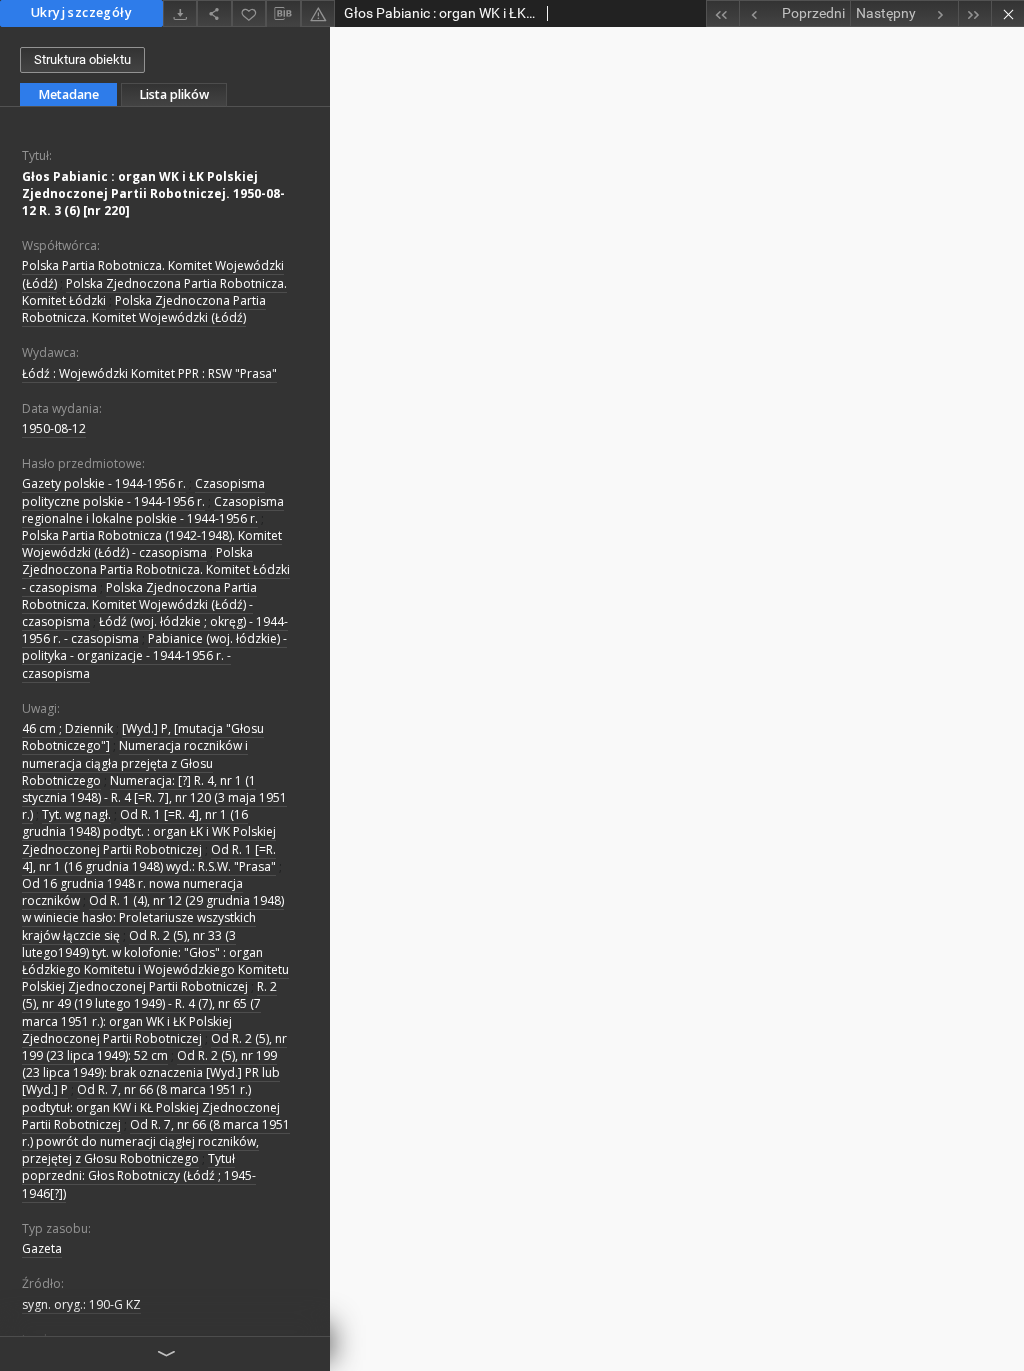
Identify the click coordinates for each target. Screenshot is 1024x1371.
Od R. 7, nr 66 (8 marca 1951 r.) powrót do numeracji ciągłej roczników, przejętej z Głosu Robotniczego (156, 1141)
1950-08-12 (54, 428)
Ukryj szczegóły (81, 12)
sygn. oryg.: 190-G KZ (81, 1304)
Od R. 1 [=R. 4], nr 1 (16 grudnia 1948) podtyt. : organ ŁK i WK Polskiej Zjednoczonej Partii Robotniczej (149, 831)
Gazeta (42, 1248)
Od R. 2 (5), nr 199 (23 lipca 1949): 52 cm (154, 1047)
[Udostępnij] (214, 13)
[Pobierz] (180, 13)
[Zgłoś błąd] (318, 13)
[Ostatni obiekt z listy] (974, 13)
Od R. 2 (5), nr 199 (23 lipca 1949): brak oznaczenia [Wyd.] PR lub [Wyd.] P (151, 1072)
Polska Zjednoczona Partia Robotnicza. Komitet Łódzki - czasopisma (156, 569)
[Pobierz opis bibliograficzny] (283, 14)
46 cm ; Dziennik (67, 728)
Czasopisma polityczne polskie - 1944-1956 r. (143, 492)
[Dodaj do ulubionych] (249, 13)
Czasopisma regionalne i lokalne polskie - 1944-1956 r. (153, 510)
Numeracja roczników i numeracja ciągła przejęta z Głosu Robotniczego (135, 762)
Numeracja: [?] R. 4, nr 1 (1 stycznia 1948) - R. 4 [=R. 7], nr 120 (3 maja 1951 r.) (154, 797)
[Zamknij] (1007, 13)
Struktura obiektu (82, 59)
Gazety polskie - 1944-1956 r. (104, 483)
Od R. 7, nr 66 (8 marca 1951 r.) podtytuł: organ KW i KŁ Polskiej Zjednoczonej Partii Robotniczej (151, 1106)
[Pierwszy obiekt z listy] (722, 13)
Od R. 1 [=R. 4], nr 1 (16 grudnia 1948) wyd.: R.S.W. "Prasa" (149, 858)
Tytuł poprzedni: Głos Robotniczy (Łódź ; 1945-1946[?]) (139, 1175)
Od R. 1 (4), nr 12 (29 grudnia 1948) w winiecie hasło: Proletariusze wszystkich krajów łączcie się (153, 917)
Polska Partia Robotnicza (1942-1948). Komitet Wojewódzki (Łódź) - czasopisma (152, 544)
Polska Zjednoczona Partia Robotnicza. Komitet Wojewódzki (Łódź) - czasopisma (139, 604)
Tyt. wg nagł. (76, 814)
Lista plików (174, 94)
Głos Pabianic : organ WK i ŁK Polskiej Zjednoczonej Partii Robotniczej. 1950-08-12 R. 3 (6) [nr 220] (153, 193)
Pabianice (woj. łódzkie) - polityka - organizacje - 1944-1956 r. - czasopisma (154, 655)
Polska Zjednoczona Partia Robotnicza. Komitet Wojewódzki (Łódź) (144, 309)
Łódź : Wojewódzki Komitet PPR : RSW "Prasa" (149, 373)
